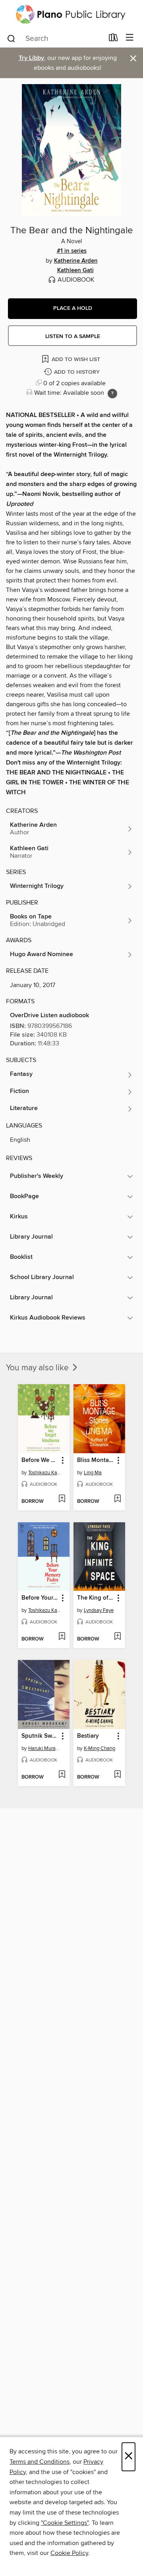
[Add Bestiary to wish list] (117, 1775)
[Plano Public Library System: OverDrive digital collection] (71, 14)
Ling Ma (93, 1473)
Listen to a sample (73, 336)
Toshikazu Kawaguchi (45, 1473)
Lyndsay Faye (99, 1610)
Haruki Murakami (45, 1748)
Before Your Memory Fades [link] (40, 1598)
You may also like (38, 1368)
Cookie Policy (69, 2553)
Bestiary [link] (88, 1736)
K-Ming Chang (100, 1748)
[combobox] (55, 38)
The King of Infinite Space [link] (96, 1598)
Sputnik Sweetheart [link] (40, 1736)
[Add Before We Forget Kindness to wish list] (62, 1499)
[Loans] (113, 39)
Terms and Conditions (40, 2462)
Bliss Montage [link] (96, 1460)
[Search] (11, 38)
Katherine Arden (76, 261)
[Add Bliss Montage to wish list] (117, 1499)
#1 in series (72, 251)
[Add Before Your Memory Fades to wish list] (62, 1637)
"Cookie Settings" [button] (65, 2523)
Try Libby (31, 58)
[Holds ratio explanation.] (112, 394)
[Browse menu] (130, 38)
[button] (72, 309)
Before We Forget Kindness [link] (40, 1460)
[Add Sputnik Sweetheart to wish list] (62, 1775)
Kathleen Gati (75, 271)
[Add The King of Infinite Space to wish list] (117, 1637)
